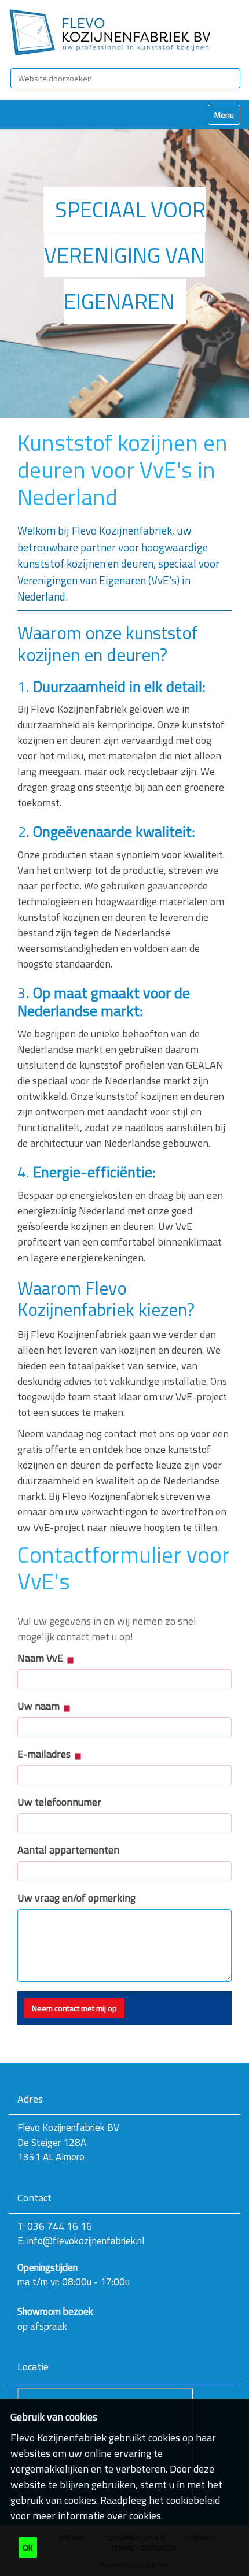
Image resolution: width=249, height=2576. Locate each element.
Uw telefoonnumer (59, 1802)
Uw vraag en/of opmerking (76, 1898)
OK (28, 2547)
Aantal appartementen (68, 1850)
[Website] (110, 33)
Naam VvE (41, 1658)
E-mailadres (45, 1754)
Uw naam (40, 1706)
